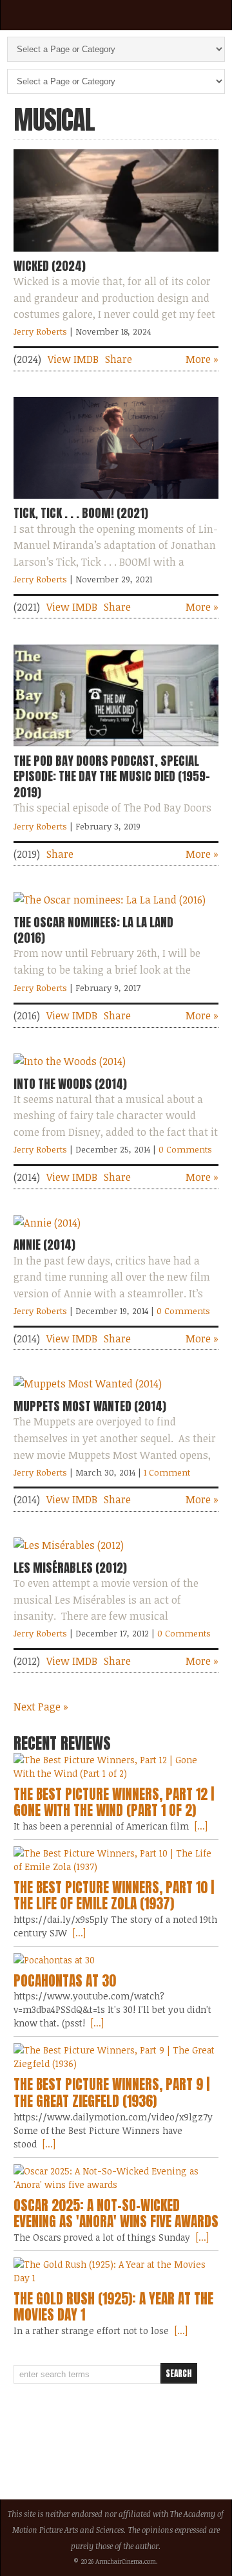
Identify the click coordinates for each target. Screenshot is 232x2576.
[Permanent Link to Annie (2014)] (47, 1223)
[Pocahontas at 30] (116, 1960)
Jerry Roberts (40, 331)
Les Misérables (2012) (70, 1568)
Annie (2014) (44, 1245)
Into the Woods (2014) (70, 1084)
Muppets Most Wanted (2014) (90, 1406)
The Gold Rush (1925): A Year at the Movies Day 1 (113, 2307)
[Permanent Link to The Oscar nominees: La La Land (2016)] (110, 900)
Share (119, 359)
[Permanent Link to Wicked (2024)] (116, 254)
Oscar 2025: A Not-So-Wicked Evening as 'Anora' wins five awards (116, 2214)
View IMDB (73, 359)
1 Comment (167, 1472)
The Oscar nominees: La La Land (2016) (93, 930)
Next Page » (41, 1707)
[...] (200, 1826)
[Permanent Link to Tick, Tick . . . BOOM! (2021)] (116, 501)
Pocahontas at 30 (65, 1981)
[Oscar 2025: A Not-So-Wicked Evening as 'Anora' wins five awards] (116, 2178)
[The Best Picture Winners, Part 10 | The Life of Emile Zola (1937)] (116, 1860)
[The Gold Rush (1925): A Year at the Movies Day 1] (116, 2271)
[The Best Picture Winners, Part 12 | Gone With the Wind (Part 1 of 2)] (116, 1766)
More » (202, 359)
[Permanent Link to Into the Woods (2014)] (70, 1061)
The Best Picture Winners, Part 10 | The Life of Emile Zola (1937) (114, 1896)
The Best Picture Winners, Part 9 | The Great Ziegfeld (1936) (111, 2093)
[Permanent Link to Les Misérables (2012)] (69, 1545)
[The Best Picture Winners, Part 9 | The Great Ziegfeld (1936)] (116, 2057)
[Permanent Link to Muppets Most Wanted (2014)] (88, 1384)
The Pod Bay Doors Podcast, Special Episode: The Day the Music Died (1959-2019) (112, 776)
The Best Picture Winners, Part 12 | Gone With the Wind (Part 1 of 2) (114, 1802)
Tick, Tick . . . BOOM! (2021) (81, 513)
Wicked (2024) (50, 266)
